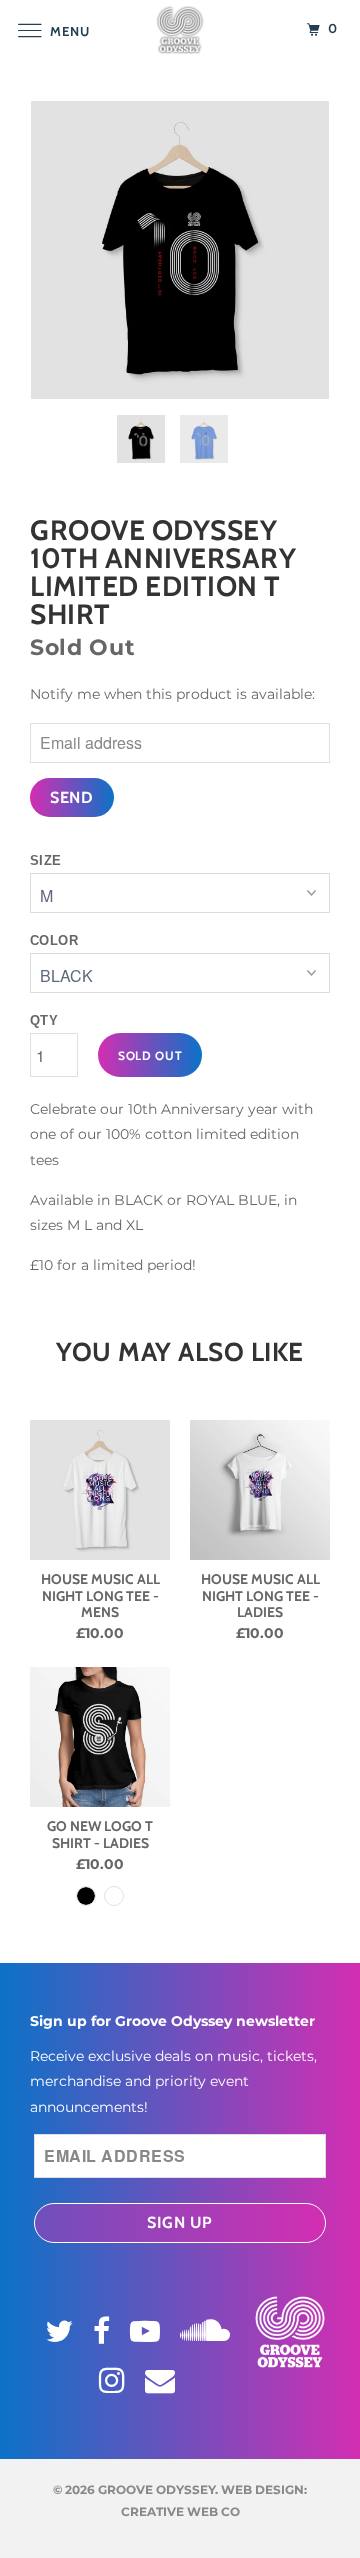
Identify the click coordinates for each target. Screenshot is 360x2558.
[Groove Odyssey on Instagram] (115, 2380)
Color (54, 940)
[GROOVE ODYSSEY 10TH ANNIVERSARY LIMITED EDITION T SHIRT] (180, 250)
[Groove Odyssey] (180, 30)
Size (46, 860)
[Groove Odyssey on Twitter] (62, 2331)
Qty (44, 1020)
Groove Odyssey (156, 2489)
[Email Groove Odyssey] (163, 2380)
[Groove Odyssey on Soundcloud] (208, 2327)
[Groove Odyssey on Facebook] (104, 2331)
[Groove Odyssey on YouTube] (148, 2331)
